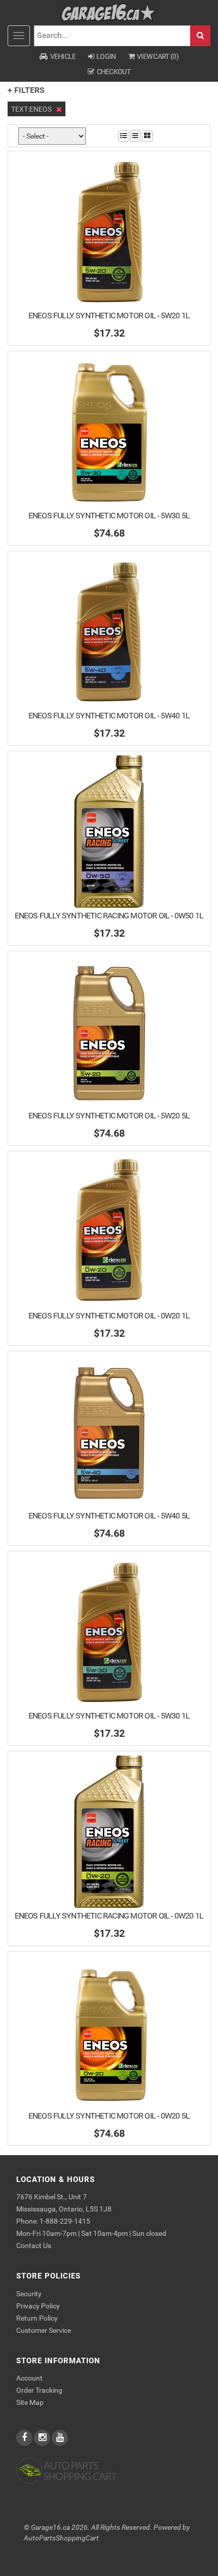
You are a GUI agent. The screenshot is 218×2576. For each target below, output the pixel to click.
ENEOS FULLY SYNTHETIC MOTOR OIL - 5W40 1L (109, 716)
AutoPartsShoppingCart (61, 2538)
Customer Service (44, 2330)
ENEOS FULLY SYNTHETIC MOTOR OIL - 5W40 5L (109, 1516)
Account (29, 2378)
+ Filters (26, 90)
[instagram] (43, 2438)
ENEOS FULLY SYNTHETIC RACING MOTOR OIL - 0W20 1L (109, 1916)
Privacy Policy (38, 2306)
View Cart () (158, 56)
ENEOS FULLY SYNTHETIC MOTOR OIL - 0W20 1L (109, 1316)
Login (106, 56)
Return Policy (37, 2318)
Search (200, 36)
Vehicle (63, 56)
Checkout (114, 72)
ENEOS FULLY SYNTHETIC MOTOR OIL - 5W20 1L (109, 316)
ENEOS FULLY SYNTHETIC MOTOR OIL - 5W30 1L (109, 1716)
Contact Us (34, 2245)
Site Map (30, 2402)
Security (29, 2294)
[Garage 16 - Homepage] (109, 12)
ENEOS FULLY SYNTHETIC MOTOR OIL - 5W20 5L (109, 1116)
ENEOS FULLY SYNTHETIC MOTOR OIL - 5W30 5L (109, 516)
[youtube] (60, 2438)
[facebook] (25, 2438)
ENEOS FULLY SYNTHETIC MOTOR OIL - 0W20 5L (109, 2116)
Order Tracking (39, 2390)
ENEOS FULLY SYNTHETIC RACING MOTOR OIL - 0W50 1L (109, 916)
